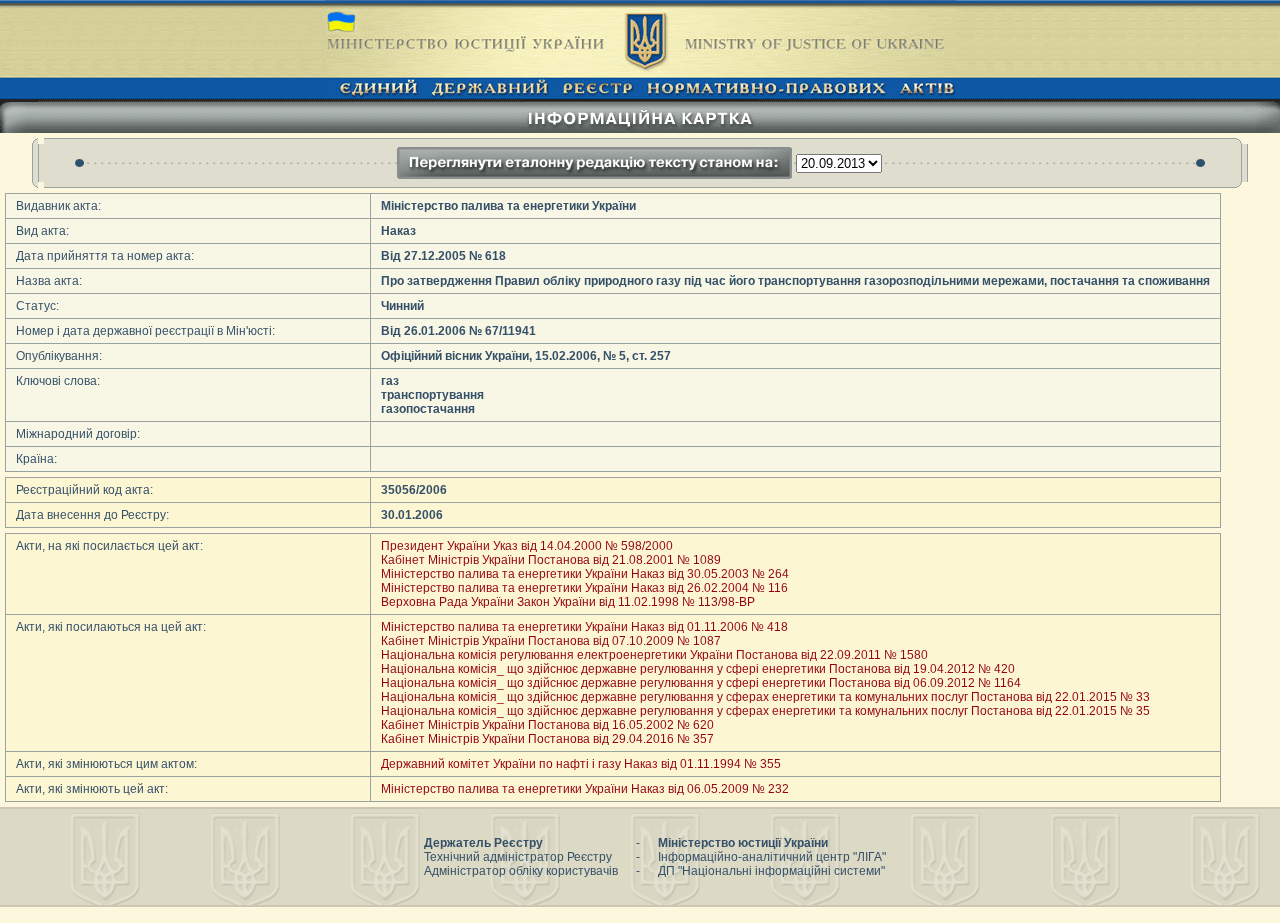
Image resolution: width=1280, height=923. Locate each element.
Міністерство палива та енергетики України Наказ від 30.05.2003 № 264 (585, 574)
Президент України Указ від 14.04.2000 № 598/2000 (527, 546)
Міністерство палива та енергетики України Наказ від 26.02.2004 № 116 (584, 588)
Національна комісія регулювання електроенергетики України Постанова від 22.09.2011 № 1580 (654, 655)
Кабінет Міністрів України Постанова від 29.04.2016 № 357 (547, 739)
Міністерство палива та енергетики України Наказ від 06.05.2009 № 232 (585, 789)
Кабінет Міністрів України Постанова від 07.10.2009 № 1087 (551, 641)
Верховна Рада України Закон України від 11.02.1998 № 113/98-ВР (568, 602)
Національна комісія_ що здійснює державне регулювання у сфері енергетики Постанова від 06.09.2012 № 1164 (701, 683)
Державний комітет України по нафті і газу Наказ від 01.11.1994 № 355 (581, 764)
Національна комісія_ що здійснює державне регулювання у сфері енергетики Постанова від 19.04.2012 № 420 (698, 669)
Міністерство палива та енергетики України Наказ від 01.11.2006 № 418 (584, 627)
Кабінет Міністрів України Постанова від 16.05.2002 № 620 (547, 725)
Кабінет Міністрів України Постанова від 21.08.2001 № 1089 (551, 560)
